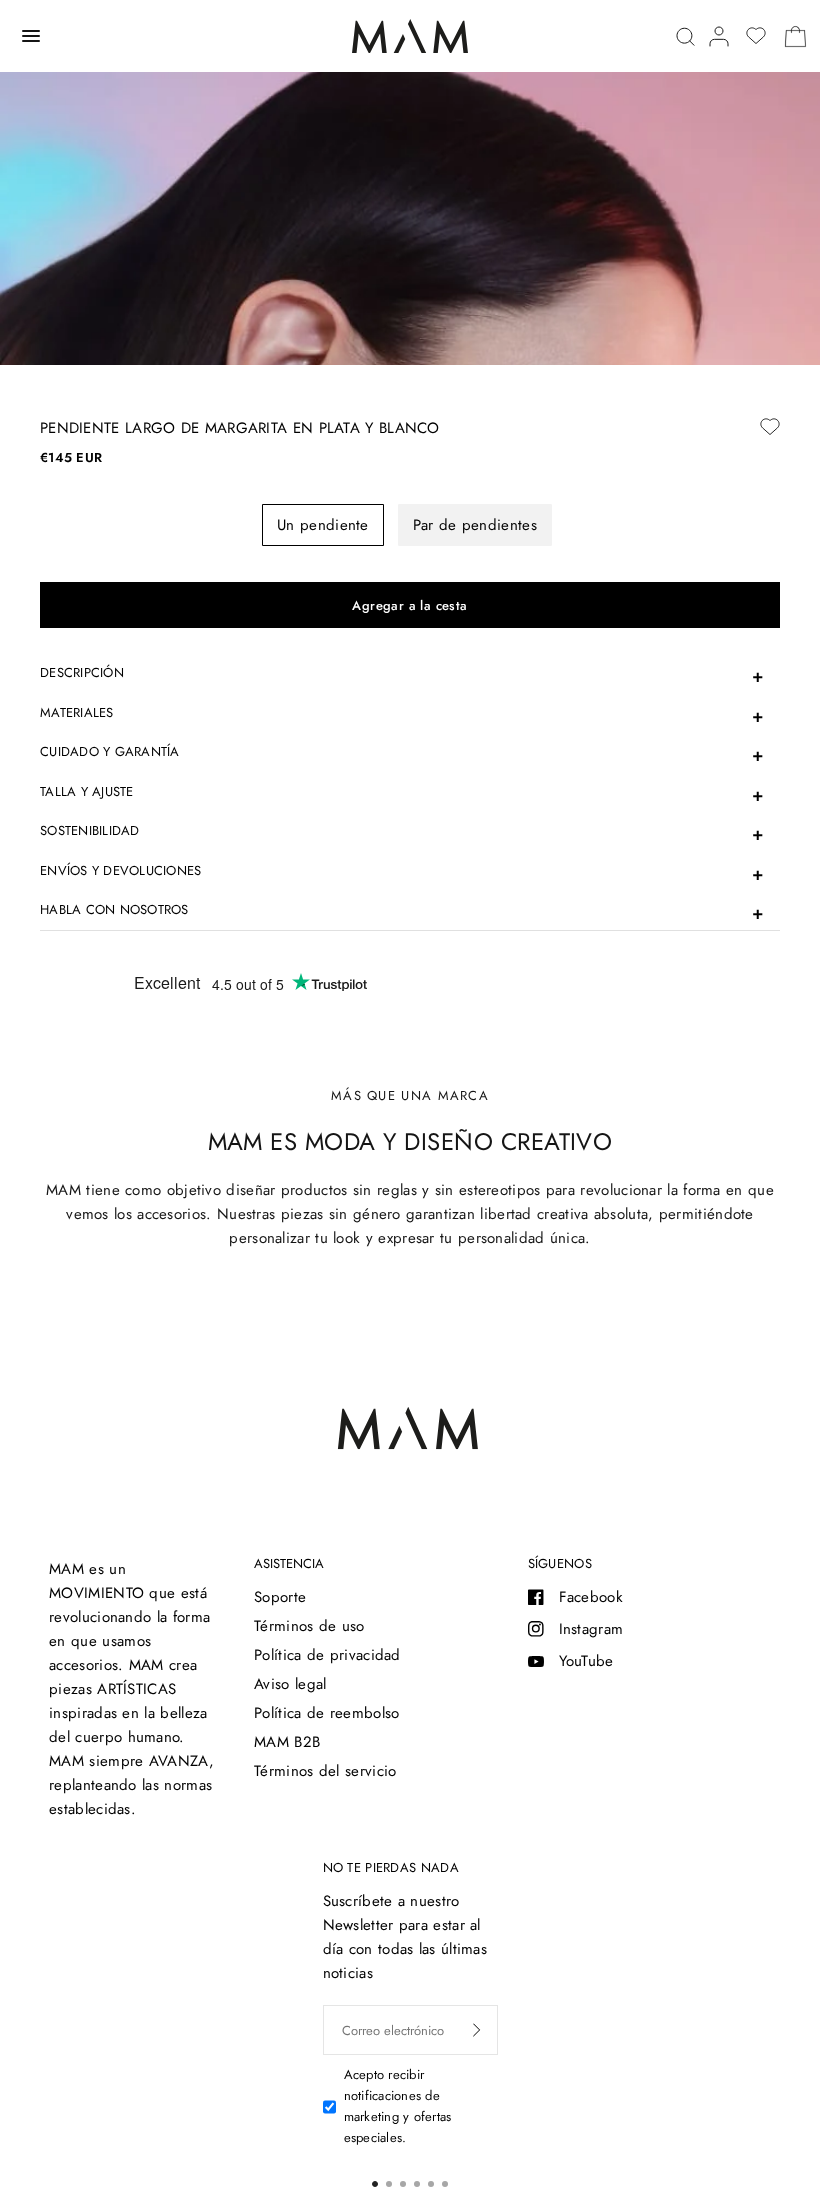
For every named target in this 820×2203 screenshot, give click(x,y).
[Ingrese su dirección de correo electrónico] (477, 2030)
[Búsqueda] (685, 36)
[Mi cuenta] (719, 36)
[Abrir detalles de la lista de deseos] (756, 36)
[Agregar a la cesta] (410, 605)
